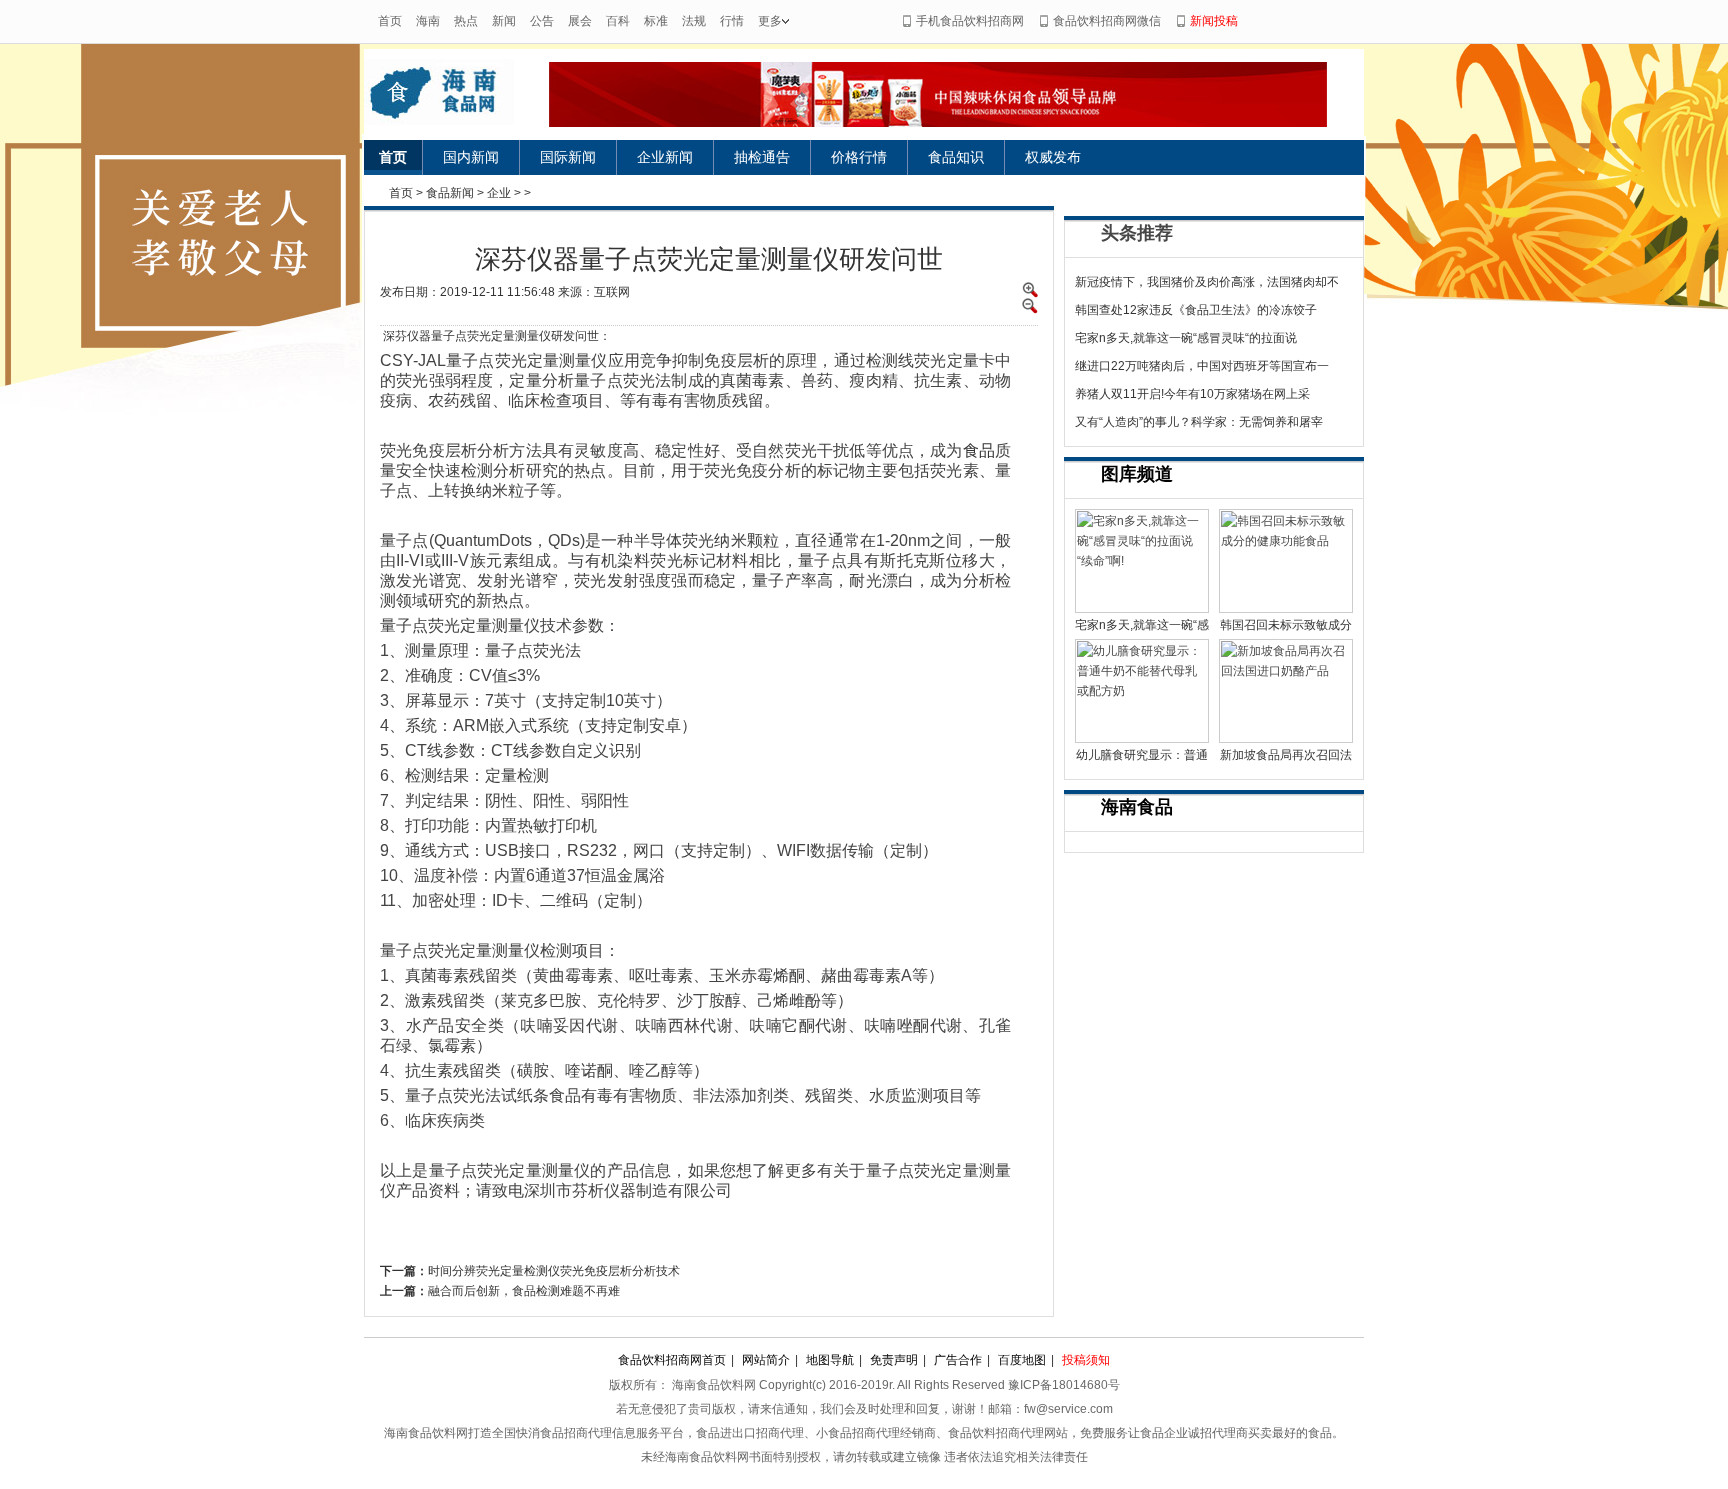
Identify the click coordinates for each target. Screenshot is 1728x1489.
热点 (466, 21)
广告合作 (958, 1360)
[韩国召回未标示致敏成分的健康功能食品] (1286, 561)
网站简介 (766, 1360)
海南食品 (1137, 807)
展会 (580, 21)
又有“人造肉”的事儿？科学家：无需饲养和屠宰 (1199, 422)
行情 (732, 21)
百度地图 (1022, 1360)
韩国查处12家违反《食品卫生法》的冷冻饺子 (1196, 310)
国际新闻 (568, 157)
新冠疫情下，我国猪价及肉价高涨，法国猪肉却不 (1207, 282)
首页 (390, 21)
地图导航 (830, 1360)
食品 (979, 450)
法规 (694, 21)
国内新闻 (471, 157)
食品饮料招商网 (456, 92)
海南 (428, 21)
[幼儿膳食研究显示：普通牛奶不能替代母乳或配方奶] (1142, 691)
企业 (499, 193)
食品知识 (956, 157)
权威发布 (1053, 157)
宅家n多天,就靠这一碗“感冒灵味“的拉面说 (1186, 338)
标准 (656, 21)
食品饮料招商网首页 (672, 1360)
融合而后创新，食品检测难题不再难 (524, 1291)
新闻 (504, 21)
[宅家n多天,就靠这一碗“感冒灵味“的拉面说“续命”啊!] (1142, 561)
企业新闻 (665, 157)
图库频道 (1137, 474)
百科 (618, 21)
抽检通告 (762, 157)
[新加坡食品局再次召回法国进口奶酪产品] (1286, 691)
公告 (542, 21)
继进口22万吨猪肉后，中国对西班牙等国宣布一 (1202, 366)
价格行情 (859, 157)
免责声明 (894, 1360)
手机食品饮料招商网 (970, 21)
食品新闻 (450, 193)
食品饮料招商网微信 (1107, 21)
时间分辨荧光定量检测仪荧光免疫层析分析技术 (554, 1271)
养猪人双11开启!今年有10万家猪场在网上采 (1192, 394)
